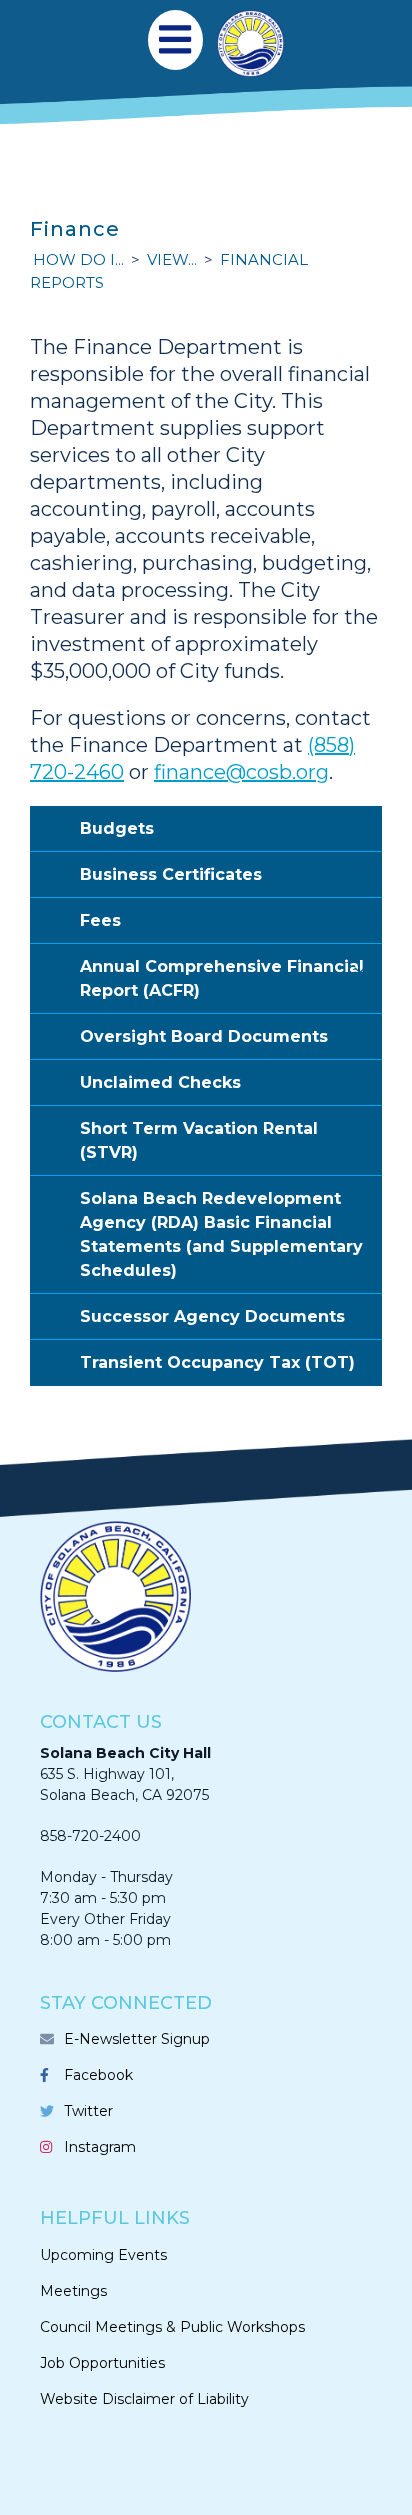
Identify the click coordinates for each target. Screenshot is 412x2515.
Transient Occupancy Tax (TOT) (217, 1362)
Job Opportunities (102, 2363)
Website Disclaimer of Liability (144, 2399)
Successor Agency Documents (212, 1316)
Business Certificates (171, 874)
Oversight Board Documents (204, 1036)
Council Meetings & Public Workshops (172, 2327)
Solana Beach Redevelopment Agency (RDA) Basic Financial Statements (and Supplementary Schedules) (221, 1234)
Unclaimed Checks (160, 1082)
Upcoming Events (103, 2255)
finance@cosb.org (241, 772)
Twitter (88, 2111)
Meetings (73, 2291)
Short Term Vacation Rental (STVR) (199, 1140)
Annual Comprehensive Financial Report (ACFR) (222, 978)
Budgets (117, 828)
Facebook (98, 2075)
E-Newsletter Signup (137, 2039)
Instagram (100, 2147)
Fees (100, 920)
